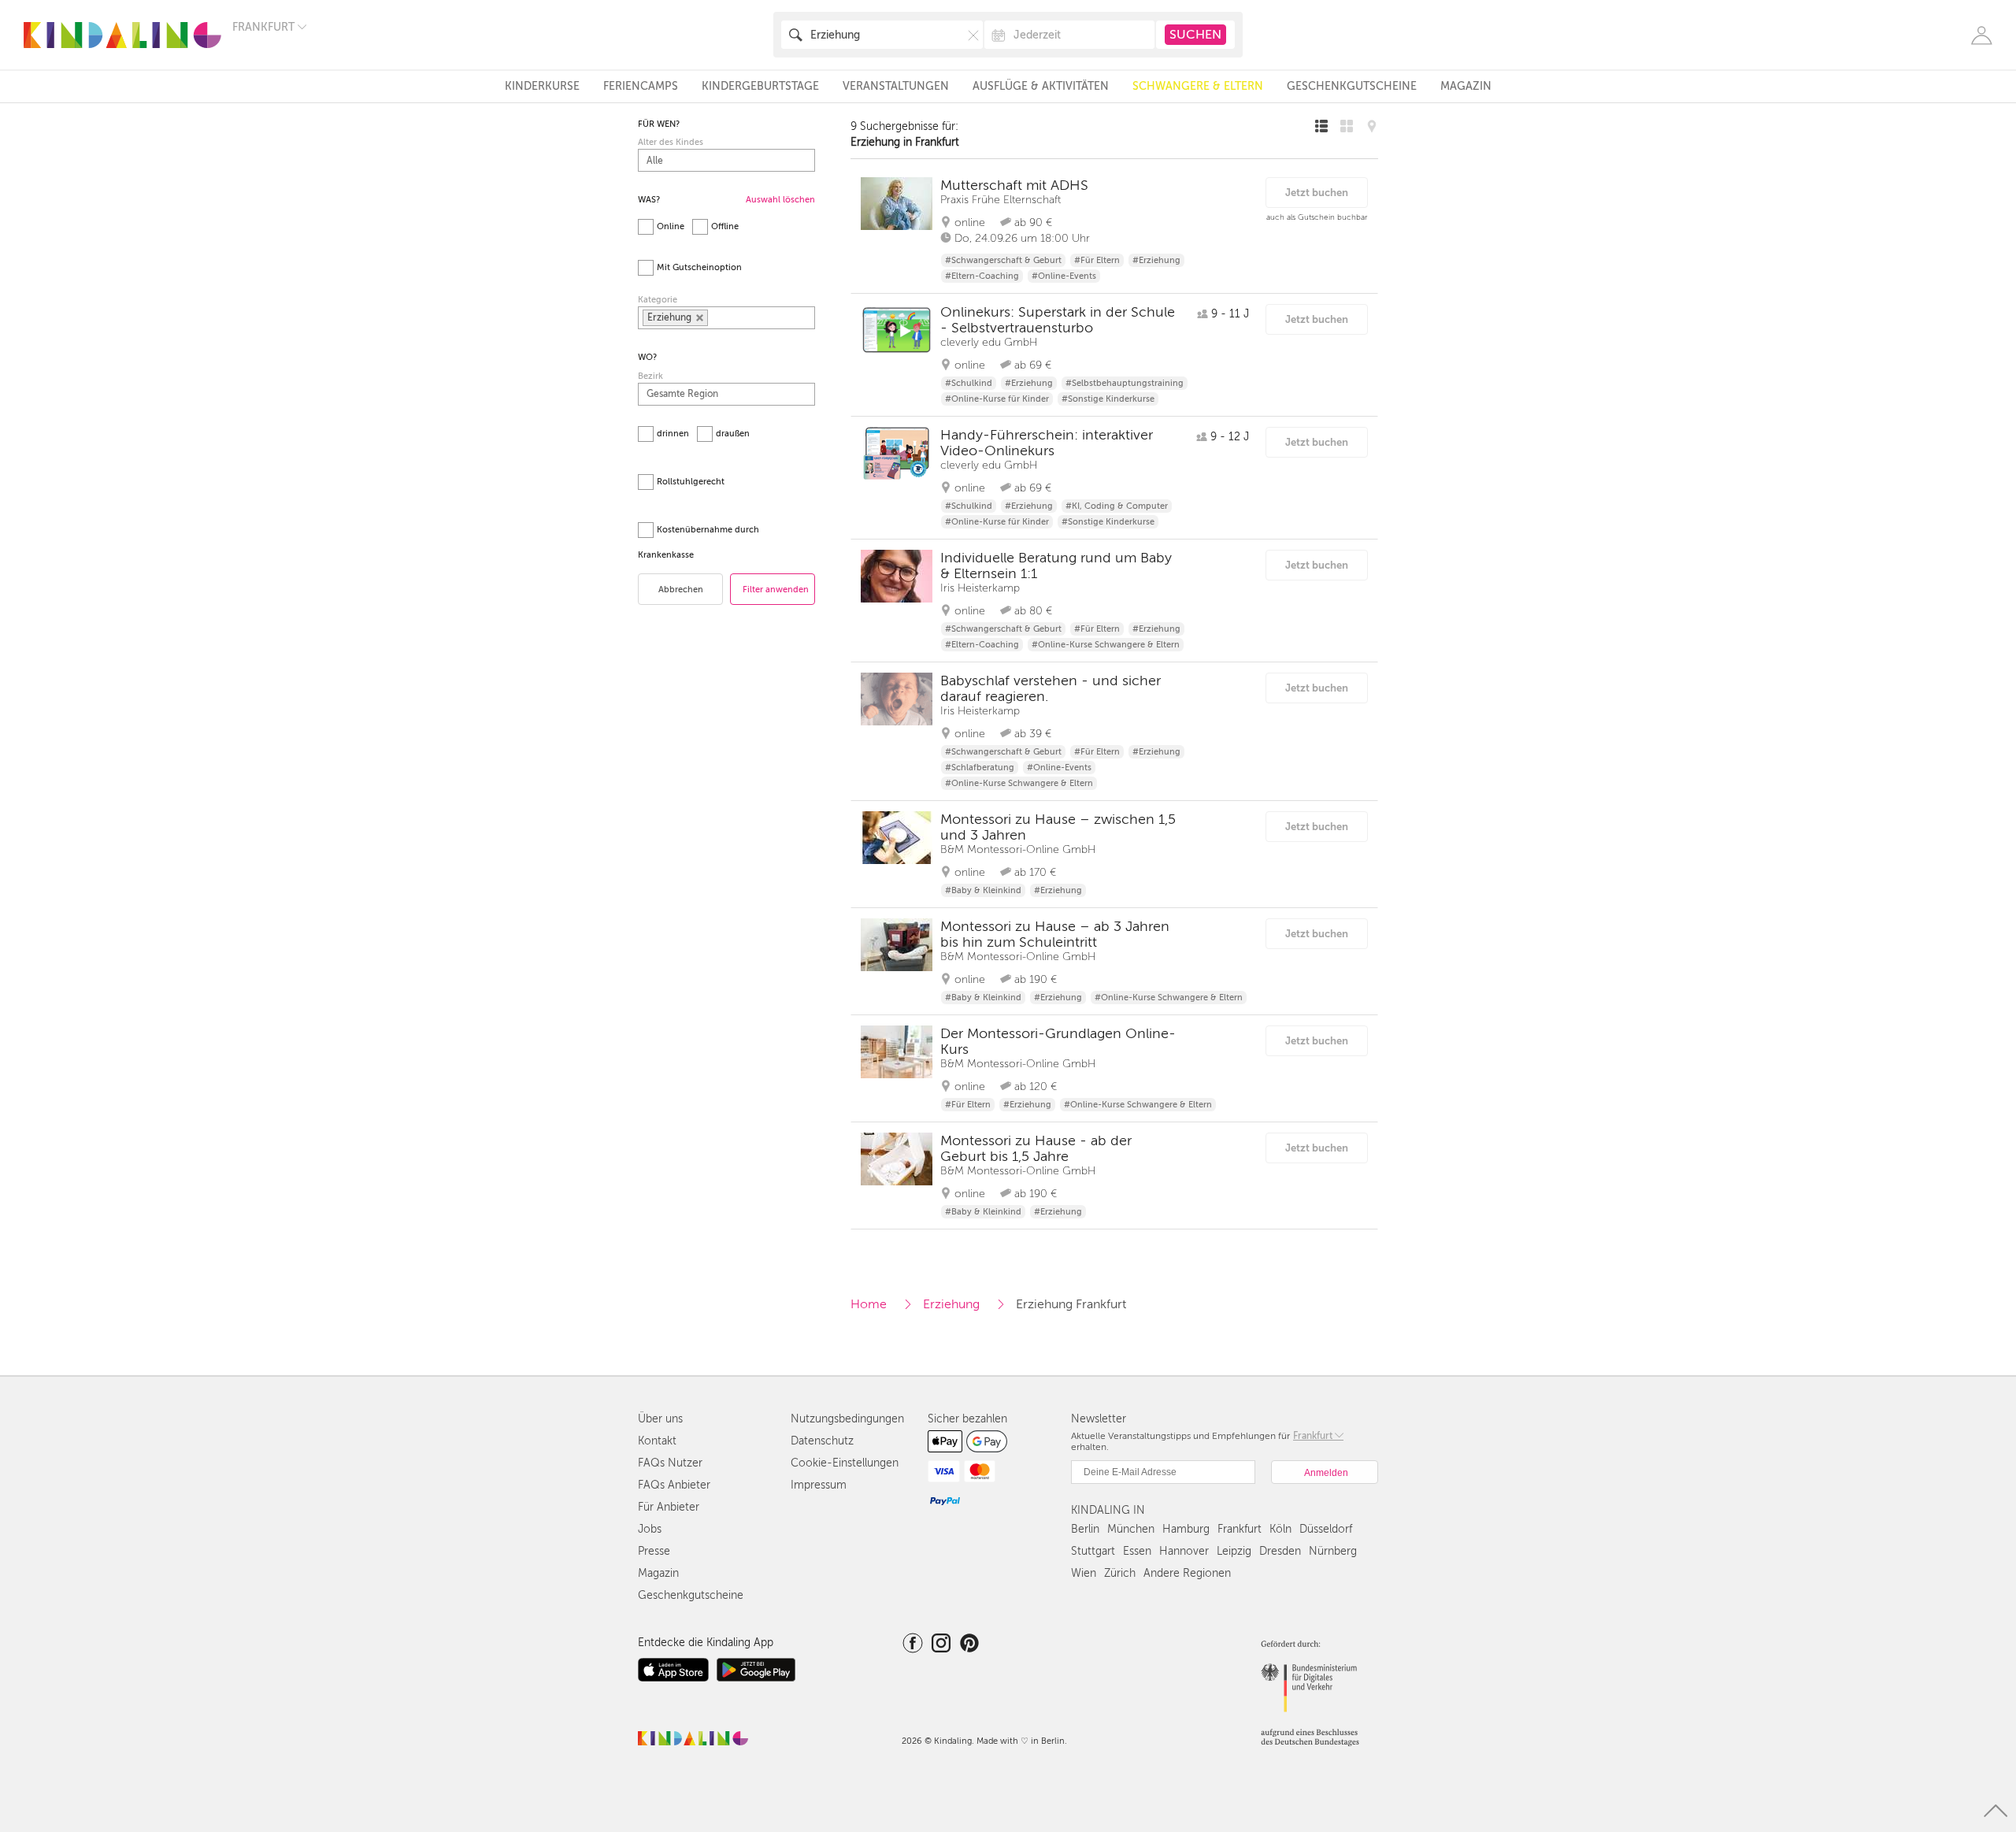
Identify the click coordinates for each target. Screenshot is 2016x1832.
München (1131, 1529)
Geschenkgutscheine (1352, 86)
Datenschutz (822, 1441)
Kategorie (658, 300)
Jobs (650, 1529)
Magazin (1466, 86)
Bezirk (650, 376)
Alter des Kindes (671, 142)
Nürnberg (1333, 1551)
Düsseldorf (1326, 1529)
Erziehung (951, 1304)
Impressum (819, 1485)
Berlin (1085, 1529)
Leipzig (1234, 1551)
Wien (1084, 1573)
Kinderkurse (542, 86)
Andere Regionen (1187, 1573)
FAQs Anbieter (674, 1485)
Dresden (1280, 1551)
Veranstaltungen (896, 86)
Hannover (1184, 1551)
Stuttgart (1093, 1551)
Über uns (660, 1419)
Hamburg (1186, 1529)
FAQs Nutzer (670, 1463)
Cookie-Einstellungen (845, 1463)
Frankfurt (1240, 1529)
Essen (1137, 1551)
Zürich (1120, 1573)
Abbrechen (681, 590)
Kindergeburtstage (760, 86)
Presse (654, 1551)
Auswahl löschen (780, 200)
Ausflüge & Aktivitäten (1041, 86)
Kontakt (657, 1441)
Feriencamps (641, 86)
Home (869, 1304)
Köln (1280, 1529)
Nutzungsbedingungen (847, 1419)
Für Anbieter (669, 1507)
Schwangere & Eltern (1198, 86)
